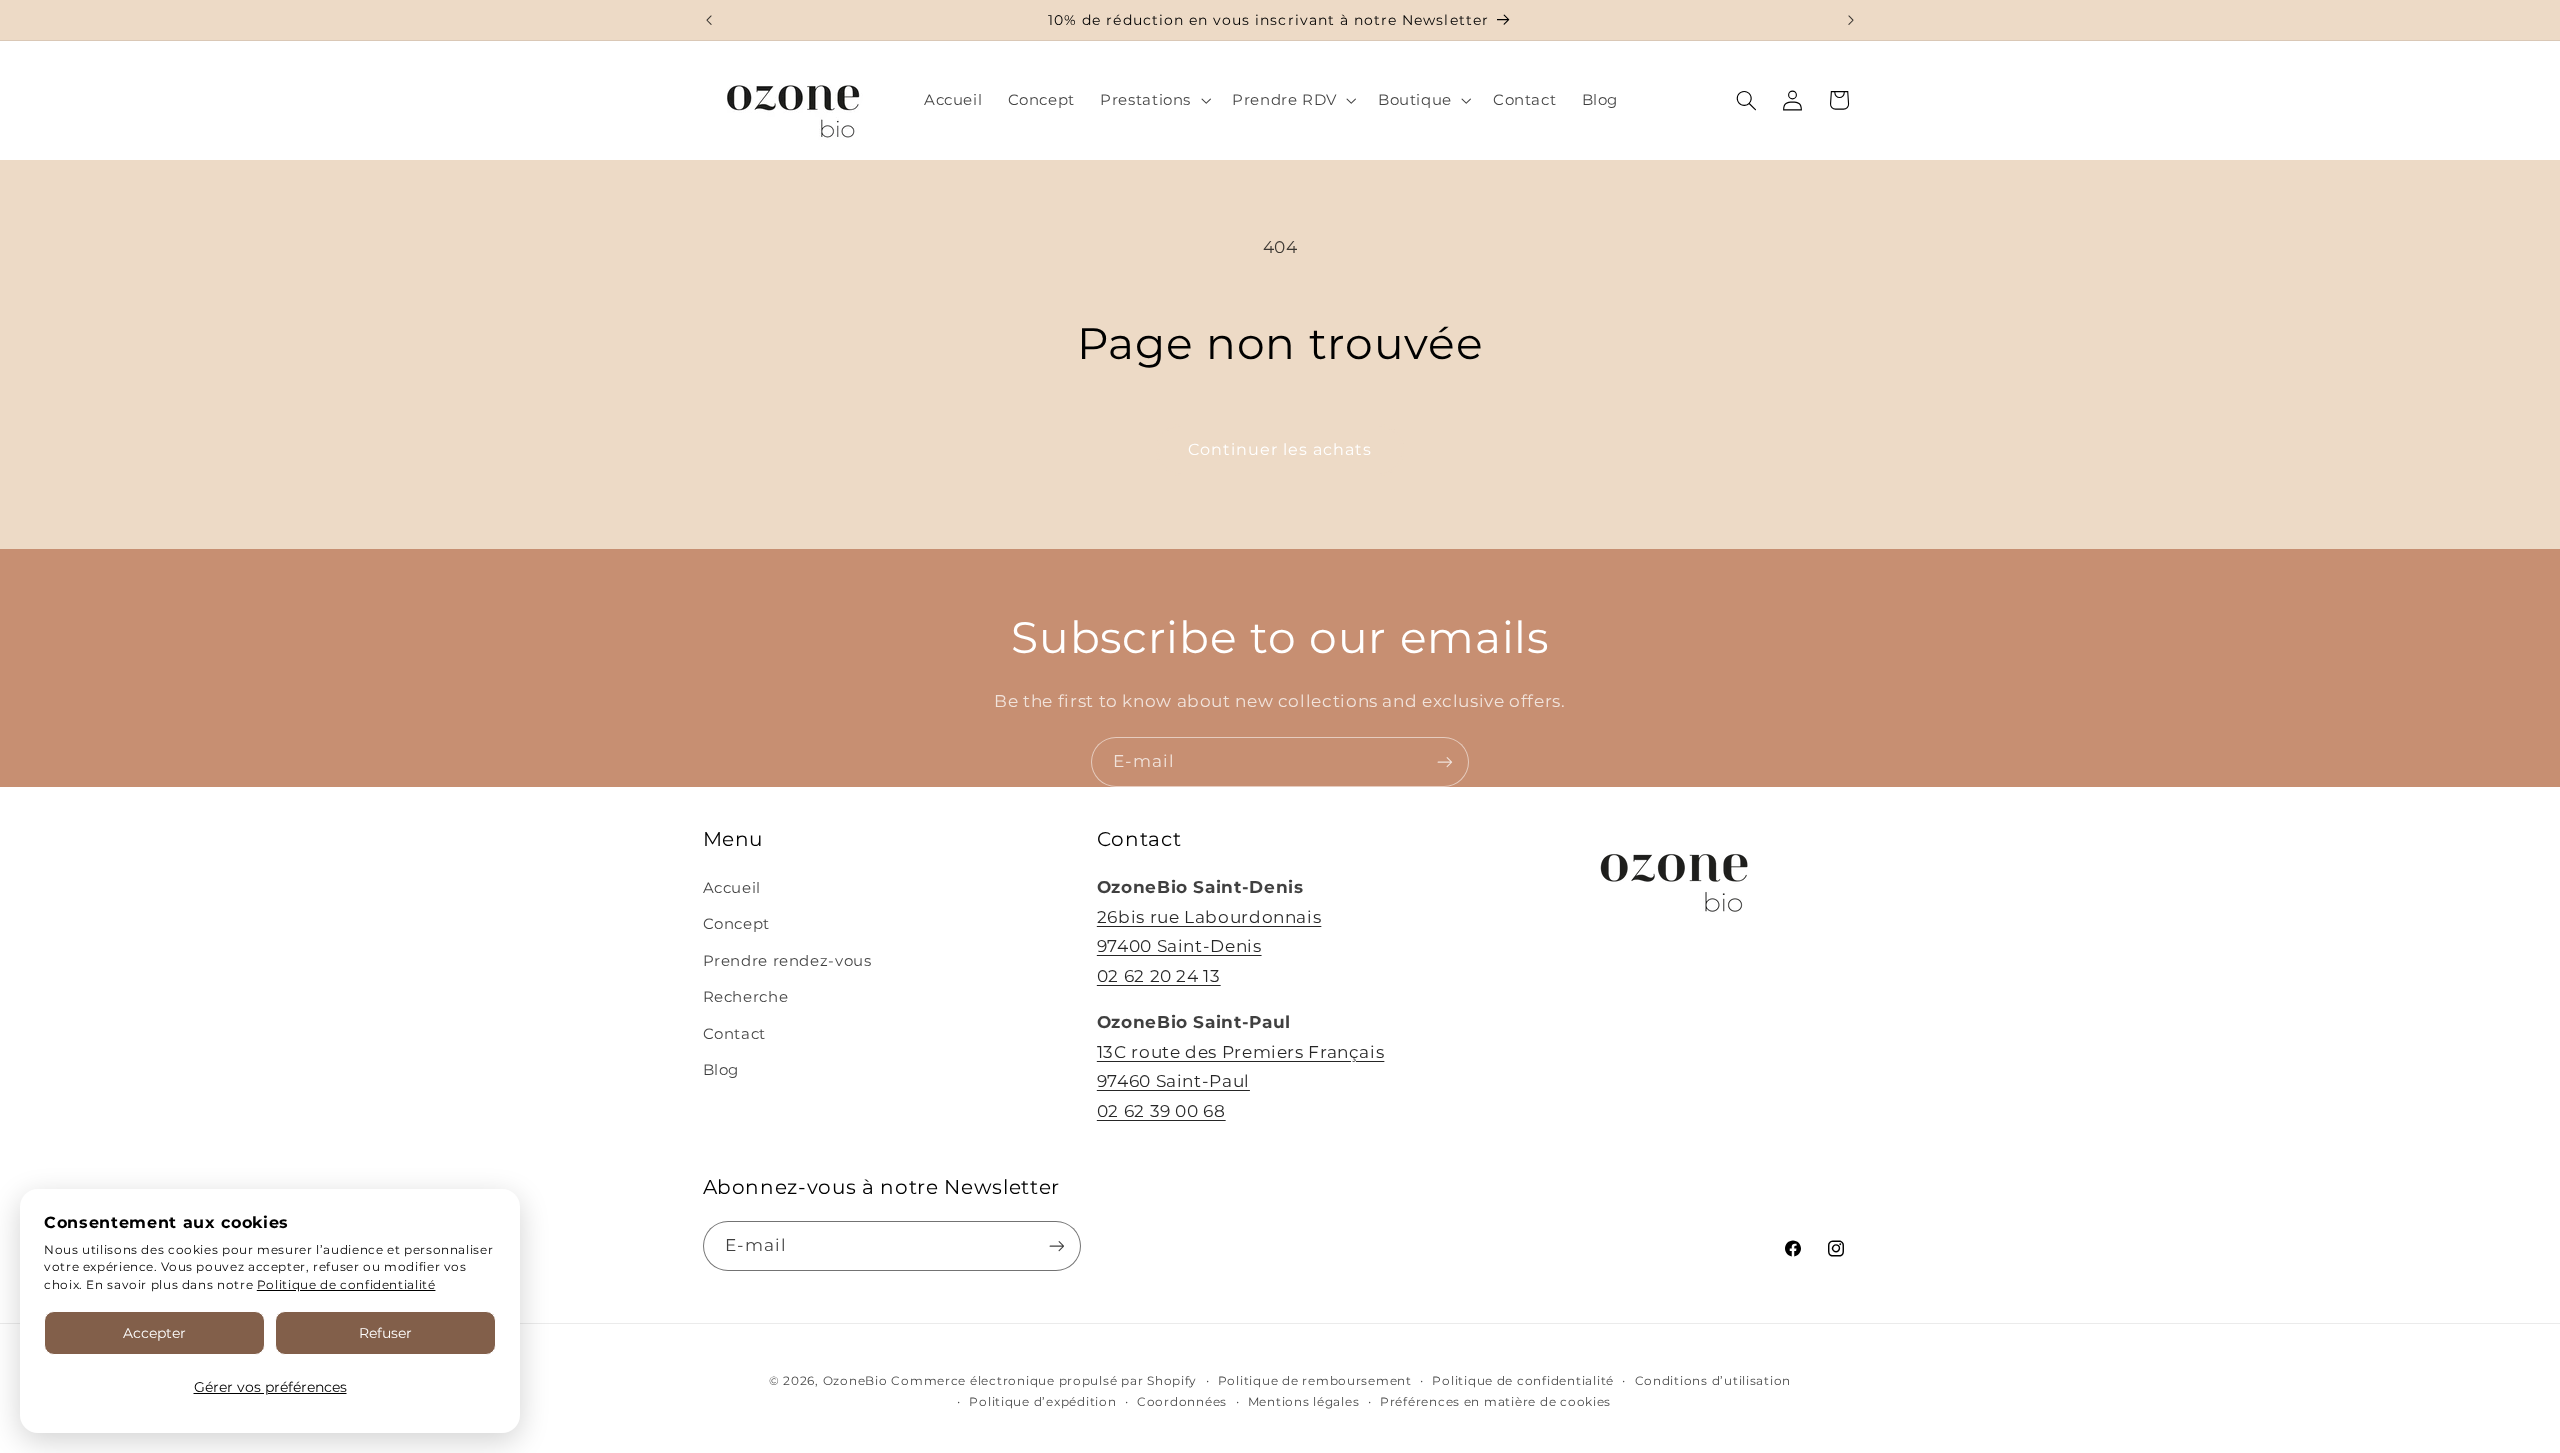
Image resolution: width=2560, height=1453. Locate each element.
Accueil (732, 888)
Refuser (385, 1333)
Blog (721, 1070)
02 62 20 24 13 (1159, 976)
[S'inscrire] (1445, 761)
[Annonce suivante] (1851, 20)
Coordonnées (1182, 1402)
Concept (736, 924)
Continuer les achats (1280, 449)
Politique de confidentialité (346, 1284)
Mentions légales (1304, 1402)
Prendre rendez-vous (787, 961)
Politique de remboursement (1315, 1381)
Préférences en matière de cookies (1495, 1402)
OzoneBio (855, 1381)
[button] (1154, 100)
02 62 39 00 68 (1161, 1111)
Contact (734, 1034)
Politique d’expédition (1042, 1402)
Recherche (746, 997)
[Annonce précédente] (709, 20)
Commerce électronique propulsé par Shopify (1044, 1381)
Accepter (154, 1333)
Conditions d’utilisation (1713, 1381)
